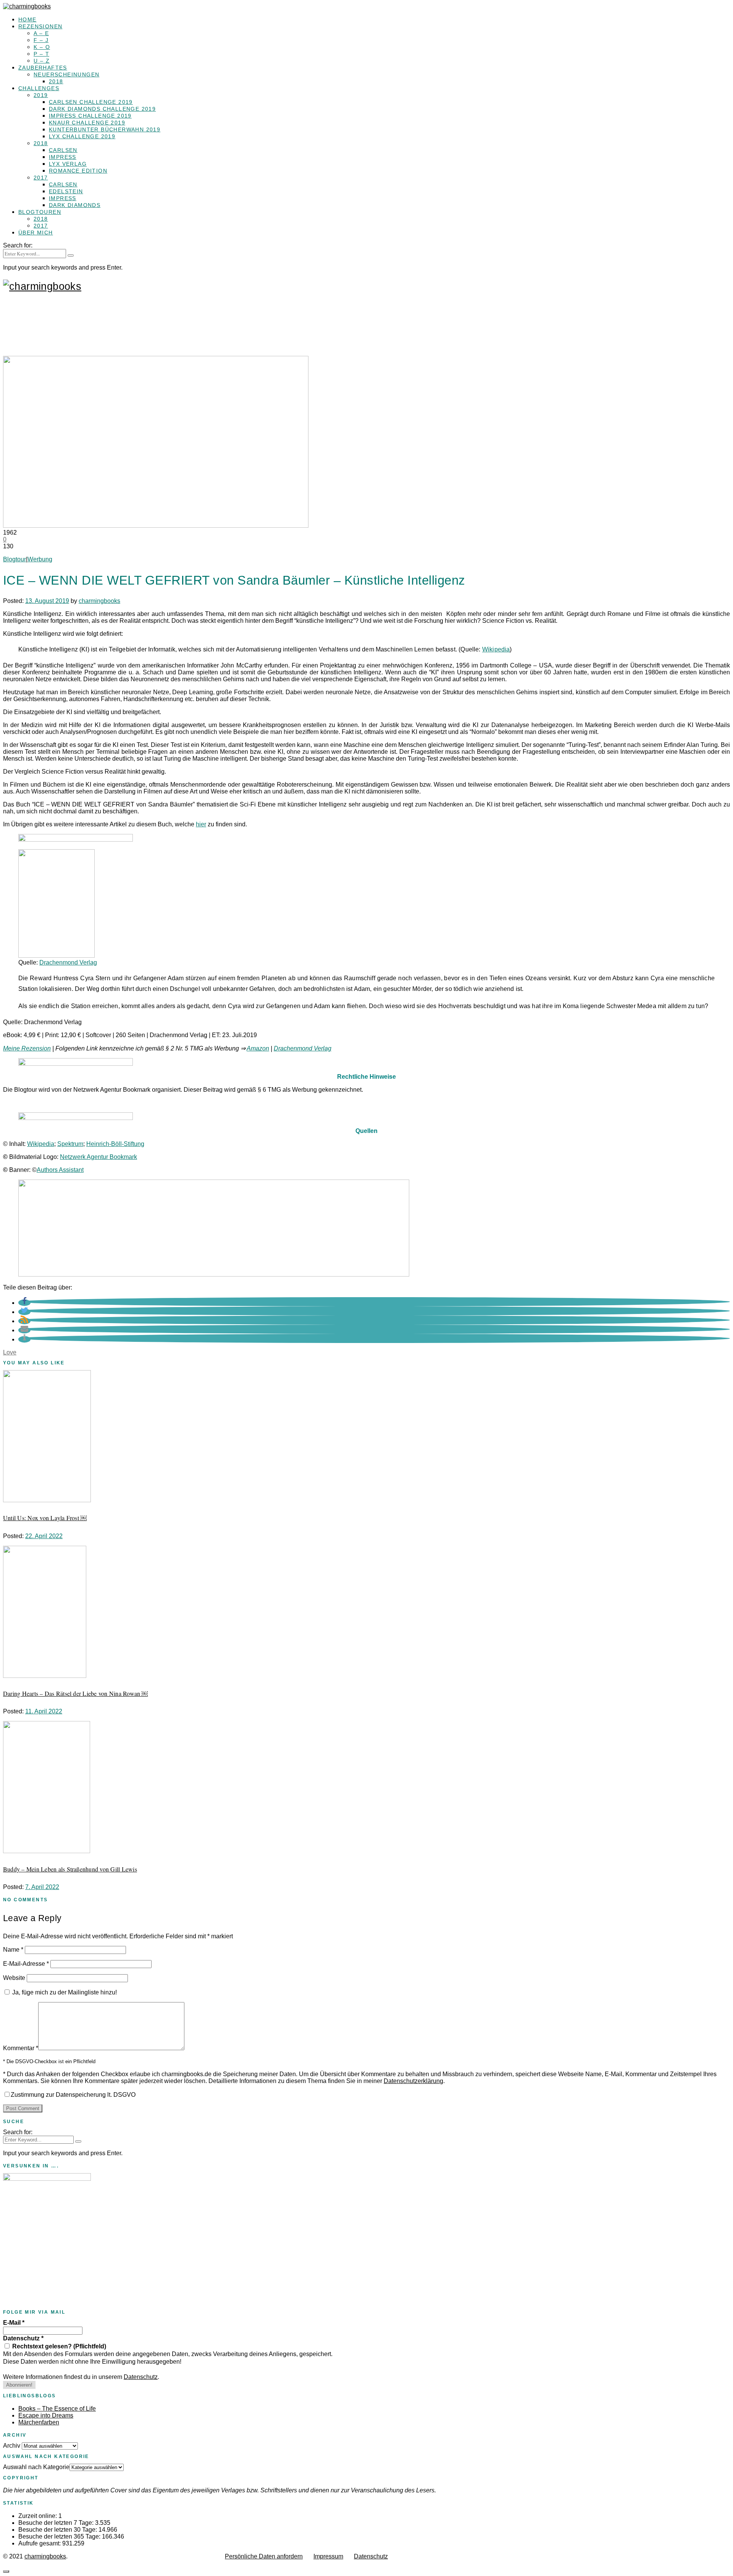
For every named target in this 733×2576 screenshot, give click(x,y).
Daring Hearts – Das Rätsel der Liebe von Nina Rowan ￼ (75, 1693)
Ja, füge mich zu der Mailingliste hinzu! (64, 1992)
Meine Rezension (27, 1048)
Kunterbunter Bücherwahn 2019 (105, 129)
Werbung (40, 559)
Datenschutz (23, 2338)
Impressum (328, 2556)
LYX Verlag (68, 164)
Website (14, 1978)
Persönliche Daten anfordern (264, 2556)
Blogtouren (40, 212)
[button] (24, 1303)
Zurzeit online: (38, 2516)
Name (13, 1950)
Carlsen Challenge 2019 (91, 102)
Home (27, 19)
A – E (41, 33)
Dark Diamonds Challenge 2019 (102, 109)
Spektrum (70, 1144)
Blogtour (15, 559)
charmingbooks (99, 601)
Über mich (36, 233)
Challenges (39, 88)
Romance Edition (78, 171)
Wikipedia (496, 649)
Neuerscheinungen (66, 74)
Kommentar (21, 2048)
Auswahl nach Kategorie (36, 2467)
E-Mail (14, 2323)
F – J (41, 40)
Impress (63, 157)
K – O (42, 47)
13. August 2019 (47, 601)
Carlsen (63, 150)
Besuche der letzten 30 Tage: (58, 2530)
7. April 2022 (42, 1887)
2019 (41, 95)
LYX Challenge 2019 (82, 136)
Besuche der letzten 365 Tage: (60, 2536)
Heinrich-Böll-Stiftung (115, 1144)
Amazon (258, 1048)
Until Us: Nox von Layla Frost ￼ (45, 1518)
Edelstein (66, 191)
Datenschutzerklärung (413, 2081)
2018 (56, 81)
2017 (41, 178)
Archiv (12, 2446)
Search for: (18, 245)
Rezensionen (40, 26)
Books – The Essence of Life (57, 2409)
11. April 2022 (44, 1711)
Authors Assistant (60, 1170)
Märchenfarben (39, 2422)
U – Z (42, 61)
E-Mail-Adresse (26, 1964)
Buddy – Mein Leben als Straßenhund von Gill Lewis (70, 1869)
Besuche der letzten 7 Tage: (57, 2523)
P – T (41, 54)
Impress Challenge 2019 (90, 116)
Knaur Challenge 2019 (87, 123)
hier (201, 824)
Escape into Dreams (46, 2415)
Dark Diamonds (75, 205)
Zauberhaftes (43, 68)
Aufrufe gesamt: (40, 2543)
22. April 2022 (44, 1536)
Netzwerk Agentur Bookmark (98, 1157)
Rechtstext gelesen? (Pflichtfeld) (58, 2346)
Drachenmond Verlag (68, 962)
